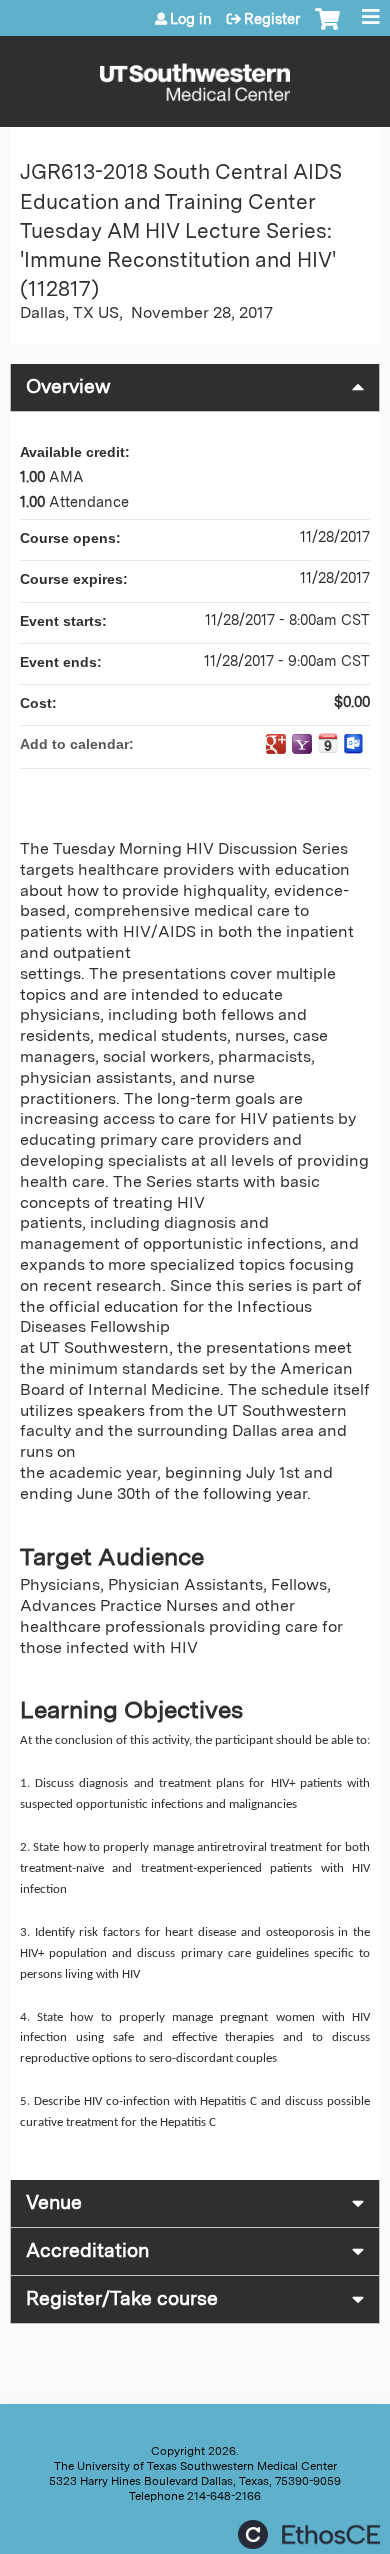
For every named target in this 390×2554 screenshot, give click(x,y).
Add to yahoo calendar (302, 744)
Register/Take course (122, 2298)
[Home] (195, 76)
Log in (191, 19)
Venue (54, 2202)
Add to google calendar (276, 744)
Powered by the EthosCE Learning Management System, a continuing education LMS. (309, 2534)
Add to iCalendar (328, 743)
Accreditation (87, 2250)
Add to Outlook (354, 744)
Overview (68, 386)
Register (272, 19)
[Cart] (327, 29)
